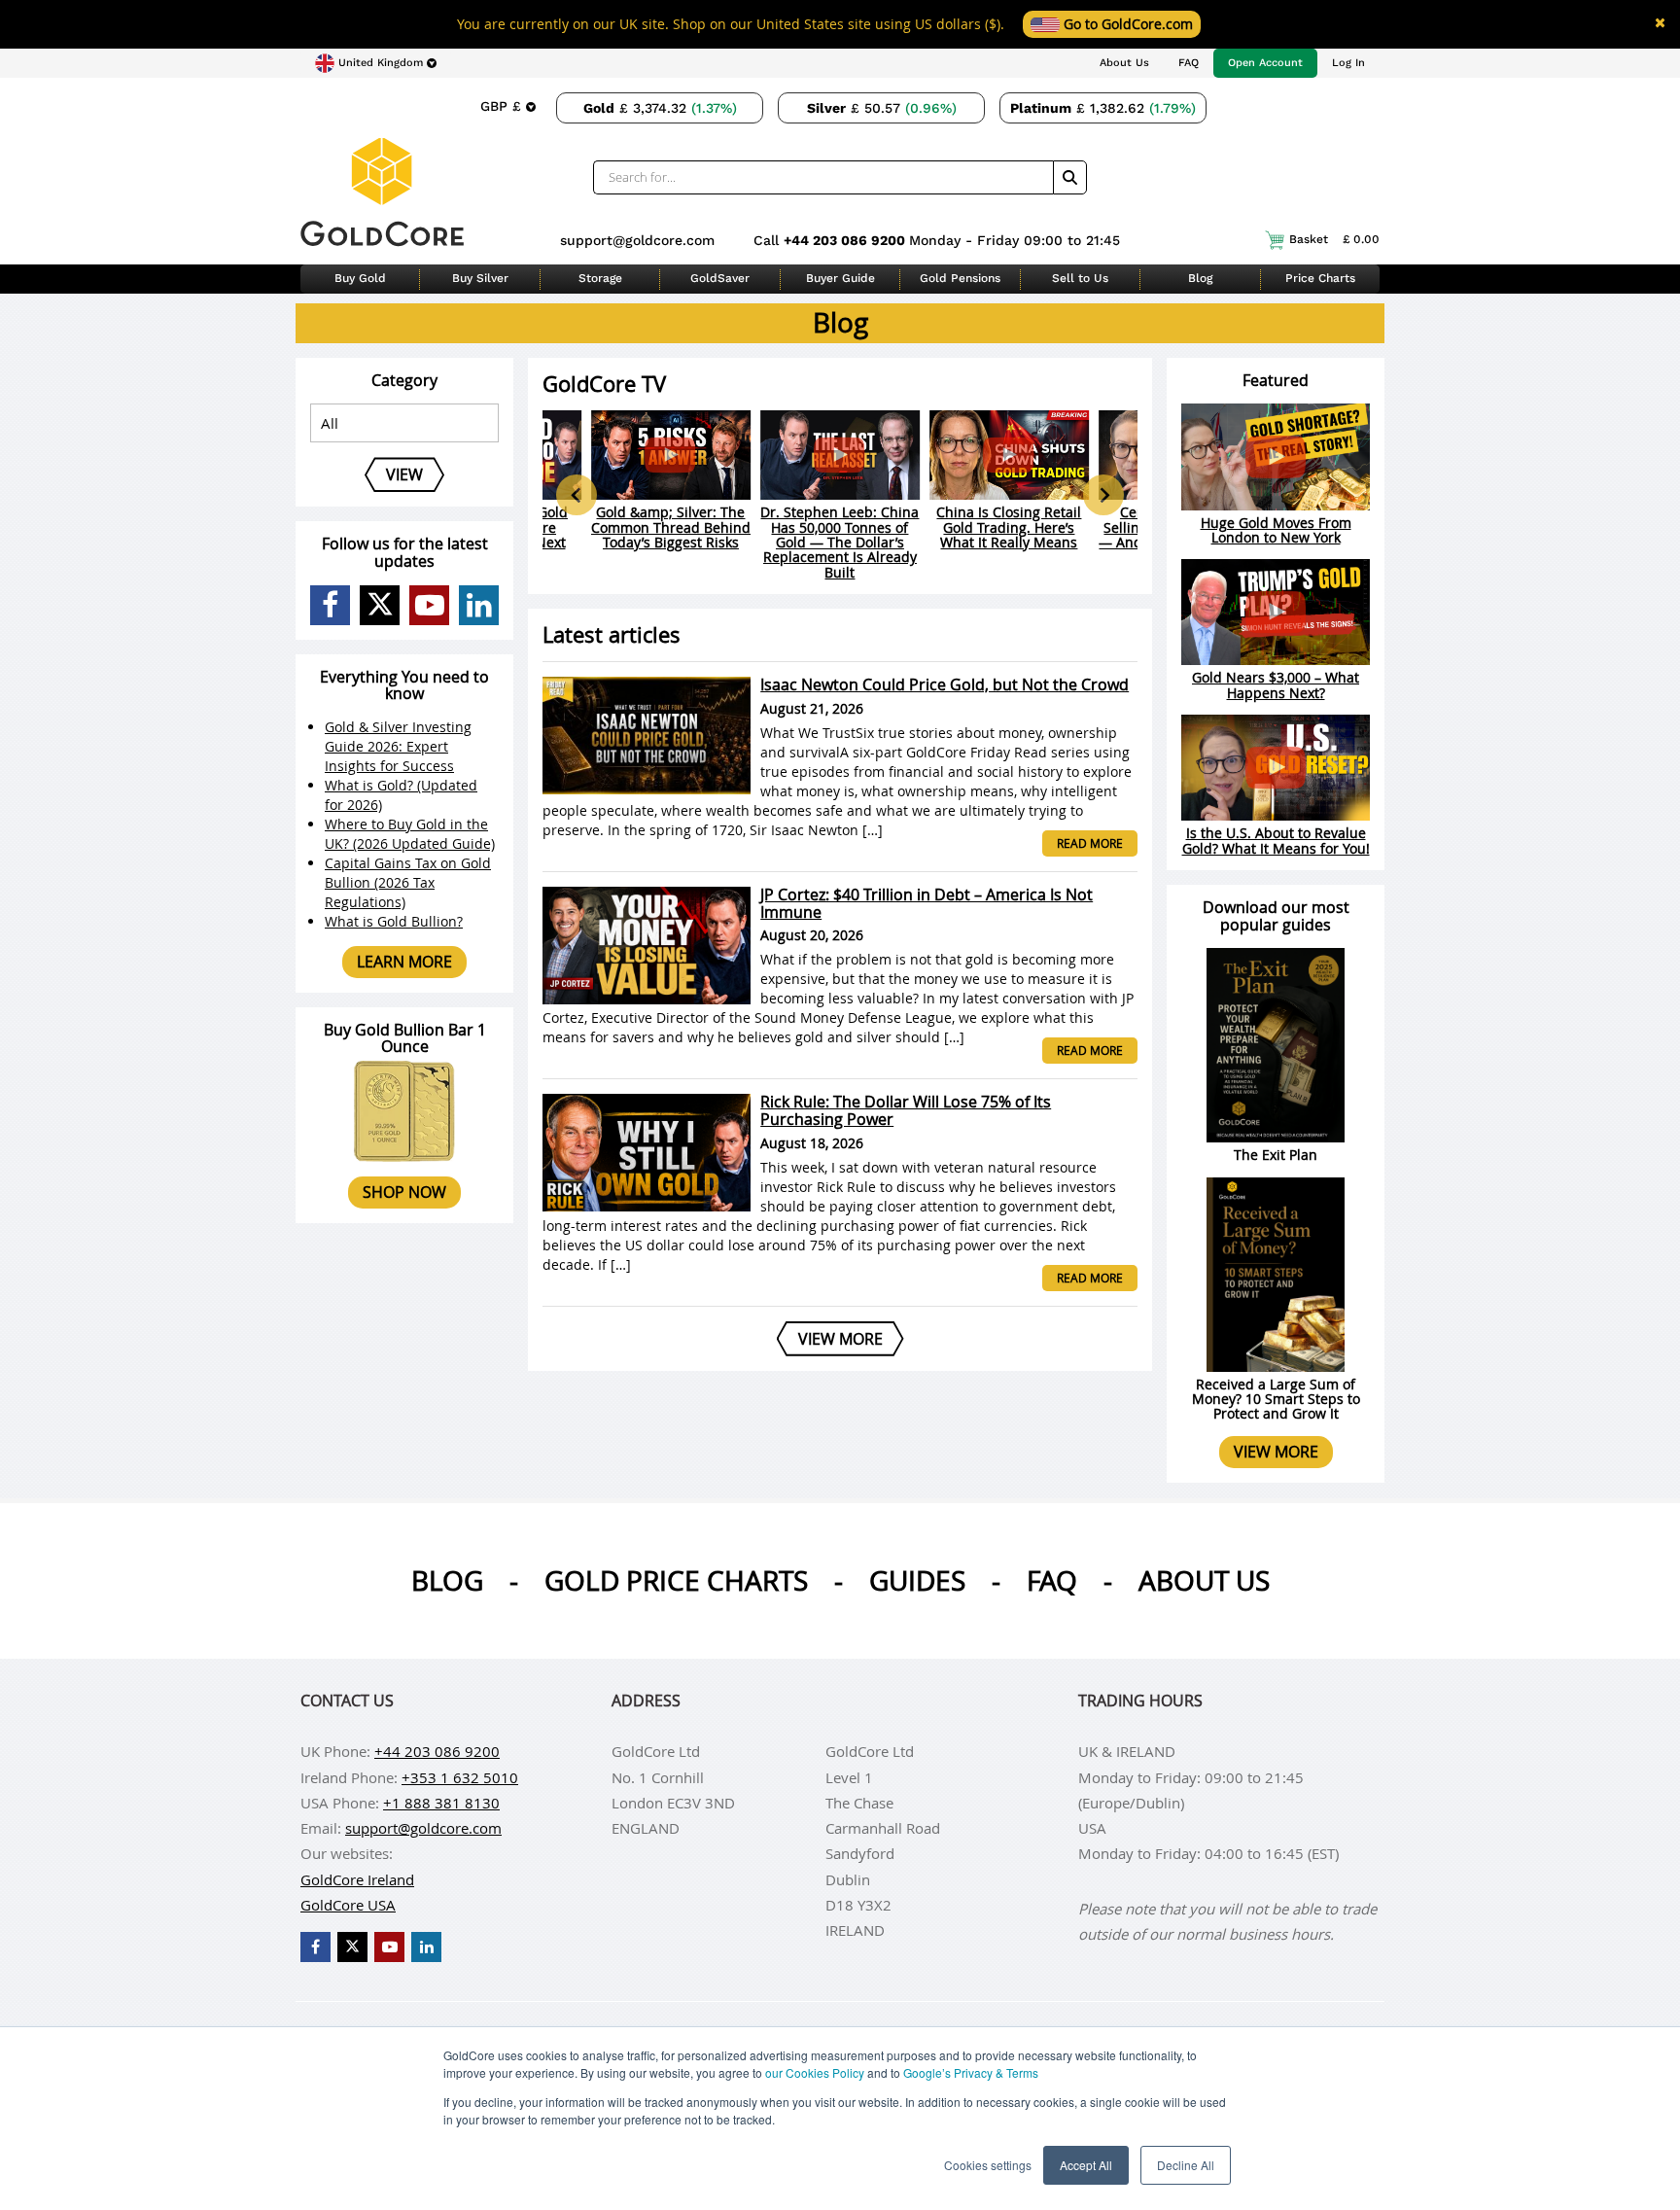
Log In (1348, 63)
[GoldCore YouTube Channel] (429, 605)
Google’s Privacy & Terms (971, 2072)
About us (1204, 1580)
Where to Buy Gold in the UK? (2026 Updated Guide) (410, 834)
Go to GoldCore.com (1126, 24)
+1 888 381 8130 (441, 1803)
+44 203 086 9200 (846, 240)
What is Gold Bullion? (394, 921)
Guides (917, 1580)
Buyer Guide (840, 278)
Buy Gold (360, 278)
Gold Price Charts (676, 1580)
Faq (1052, 1580)
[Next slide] (1103, 495)
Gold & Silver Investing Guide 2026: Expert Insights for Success (398, 746)
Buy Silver (480, 278)
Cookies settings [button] (988, 2165)
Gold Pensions (960, 278)
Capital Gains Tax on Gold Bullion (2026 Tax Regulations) (408, 882)
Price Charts (1320, 278)
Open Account (1265, 63)
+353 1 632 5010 (460, 1777)
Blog (1200, 278)
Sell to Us (1080, 278)
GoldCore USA (348, 1905)
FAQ (1189, 63)
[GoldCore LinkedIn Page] (479, 605)
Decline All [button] (1186, 2165)
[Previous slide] (577, 495)
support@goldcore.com (637, 240)
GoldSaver (720, 278)
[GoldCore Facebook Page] (330, 605)
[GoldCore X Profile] (380, 605)
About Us (1124, 63)
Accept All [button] (1086, 2165)
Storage (600, 278)
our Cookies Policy (815, 2072)
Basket (1334, 239)
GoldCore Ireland (357, 1879)
